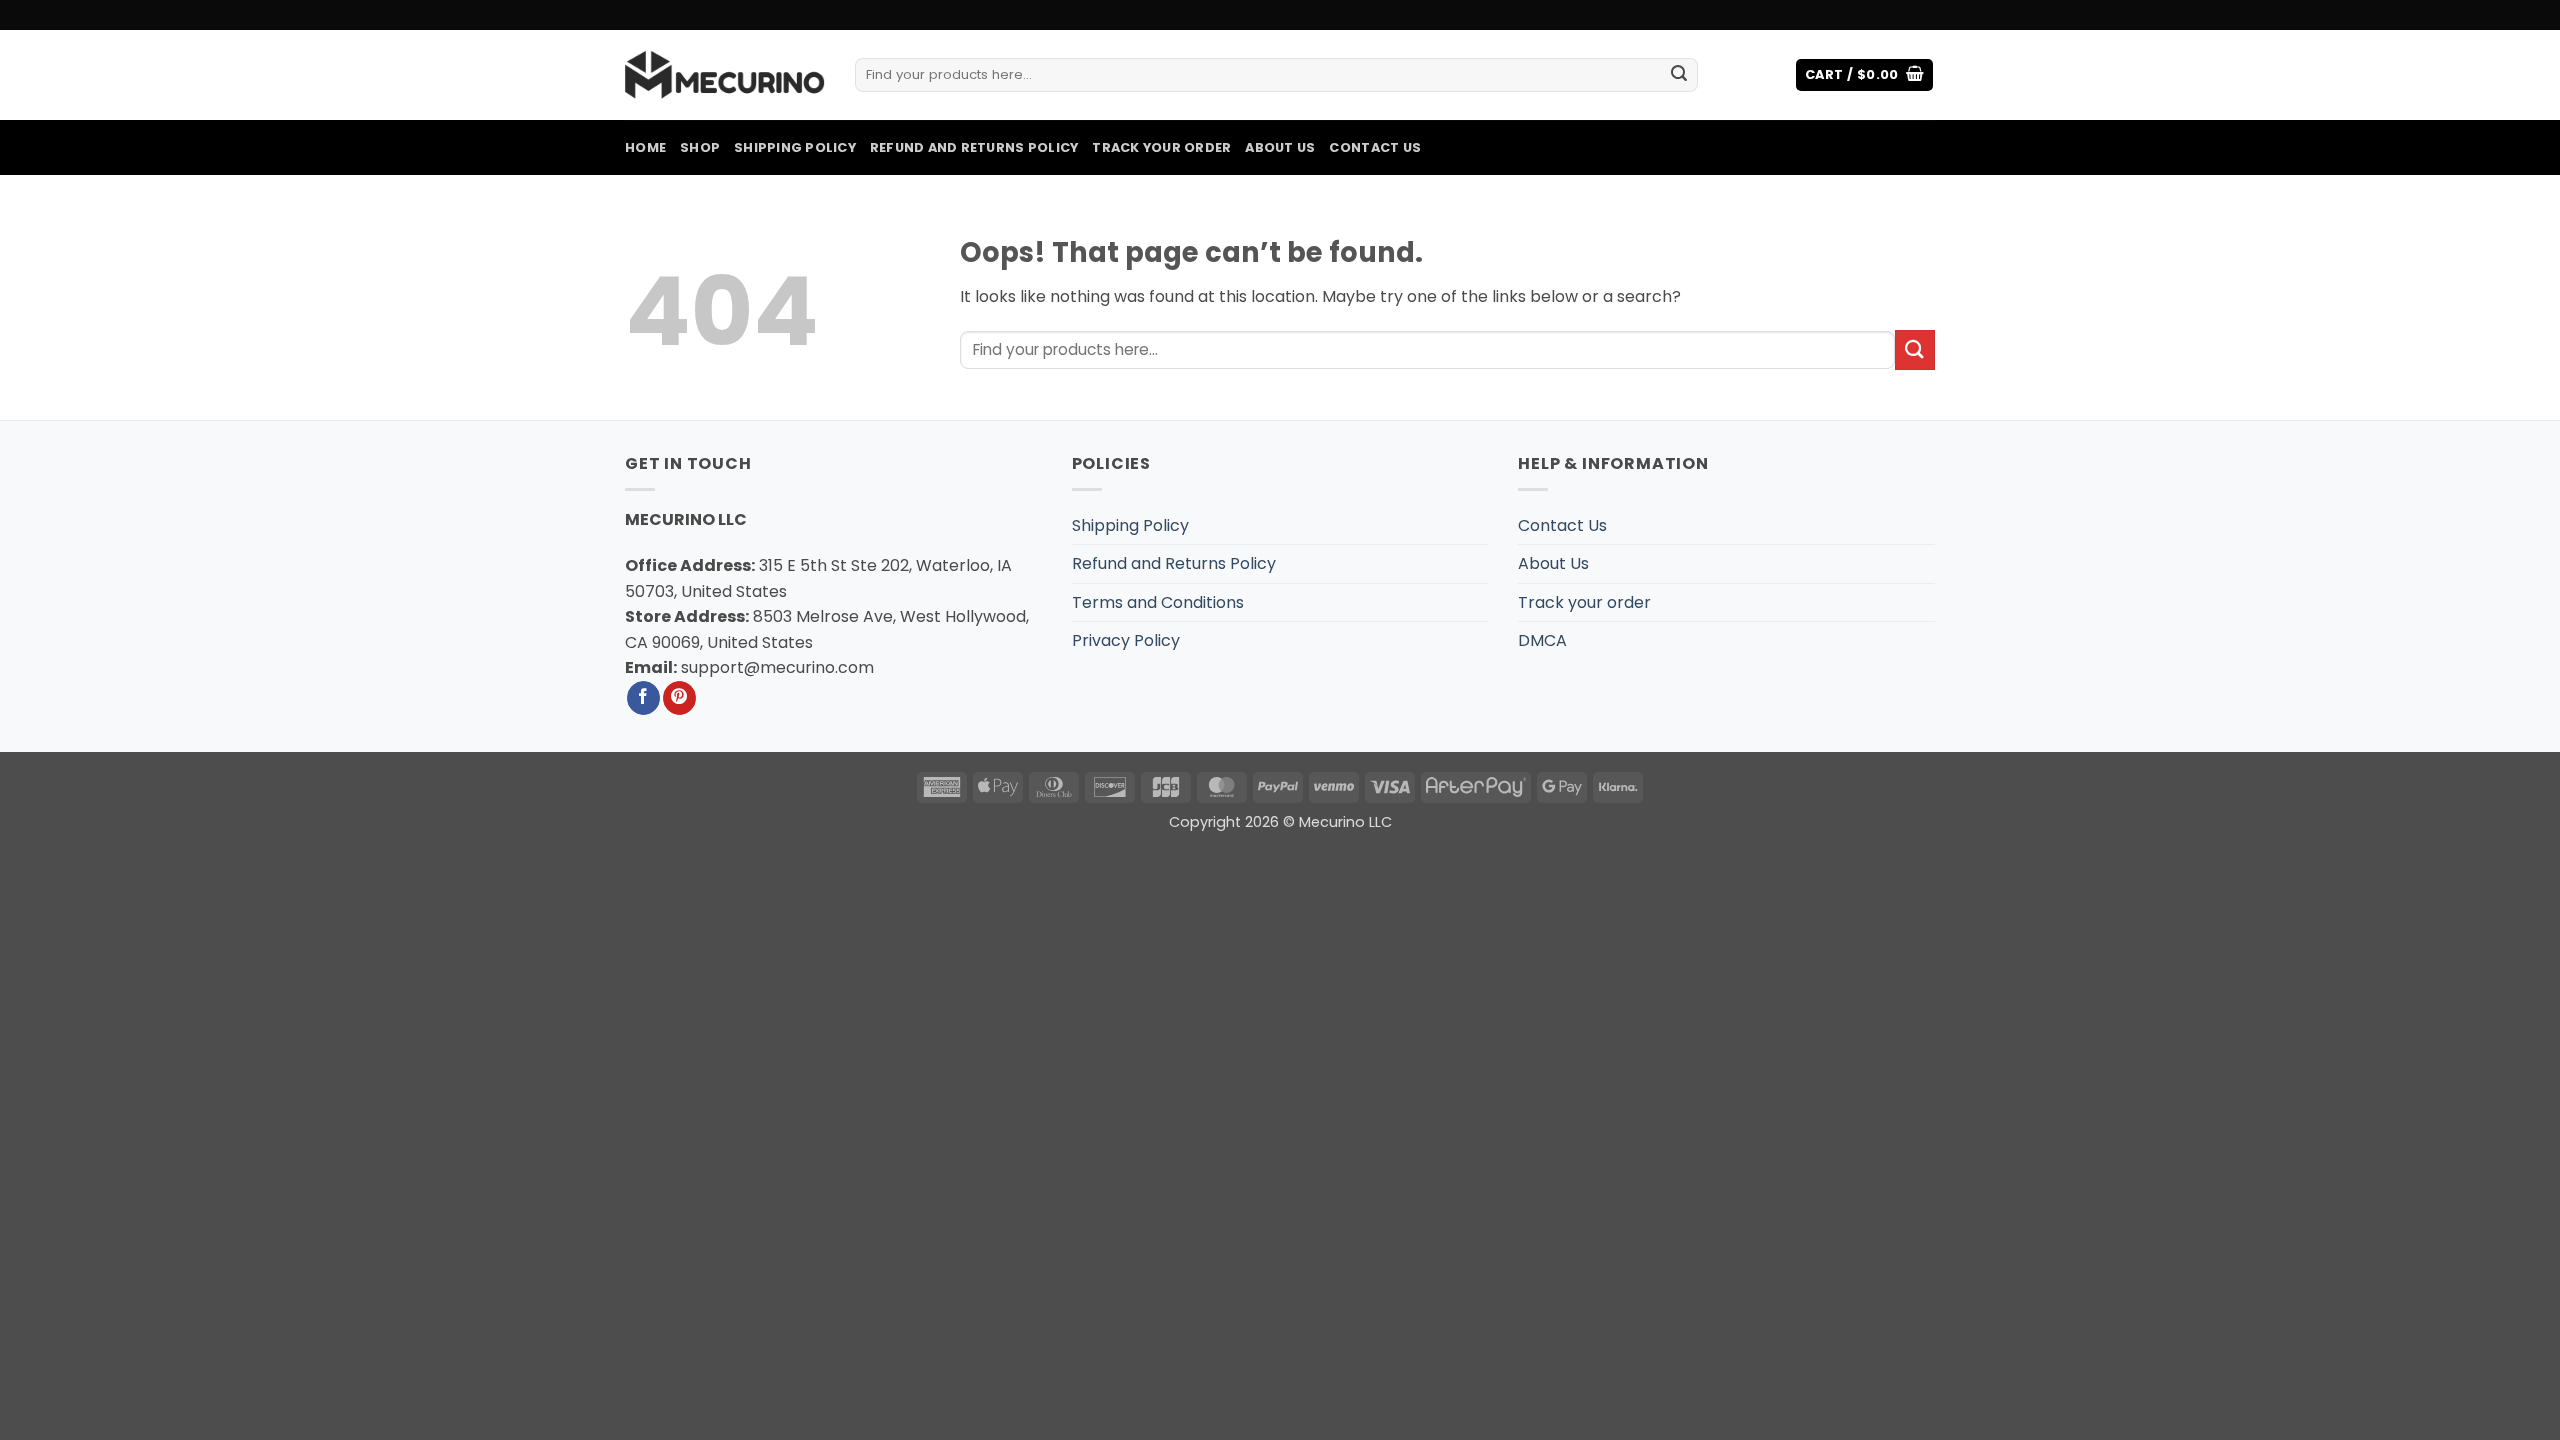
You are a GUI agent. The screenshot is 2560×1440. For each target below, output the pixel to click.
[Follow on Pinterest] (679, 698)
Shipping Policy (795, 147)
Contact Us (1375, 147)
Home (645, 147)
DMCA (1542, 640)
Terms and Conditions (1158, 602)
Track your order (1161, 147)
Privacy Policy (1126, 640)
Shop (700, 147)
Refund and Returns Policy (974, 147)
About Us (1280, 147)
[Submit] (1679, 75)
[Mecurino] (725, 75)
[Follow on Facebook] (643, 698)
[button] (1864, 75)
